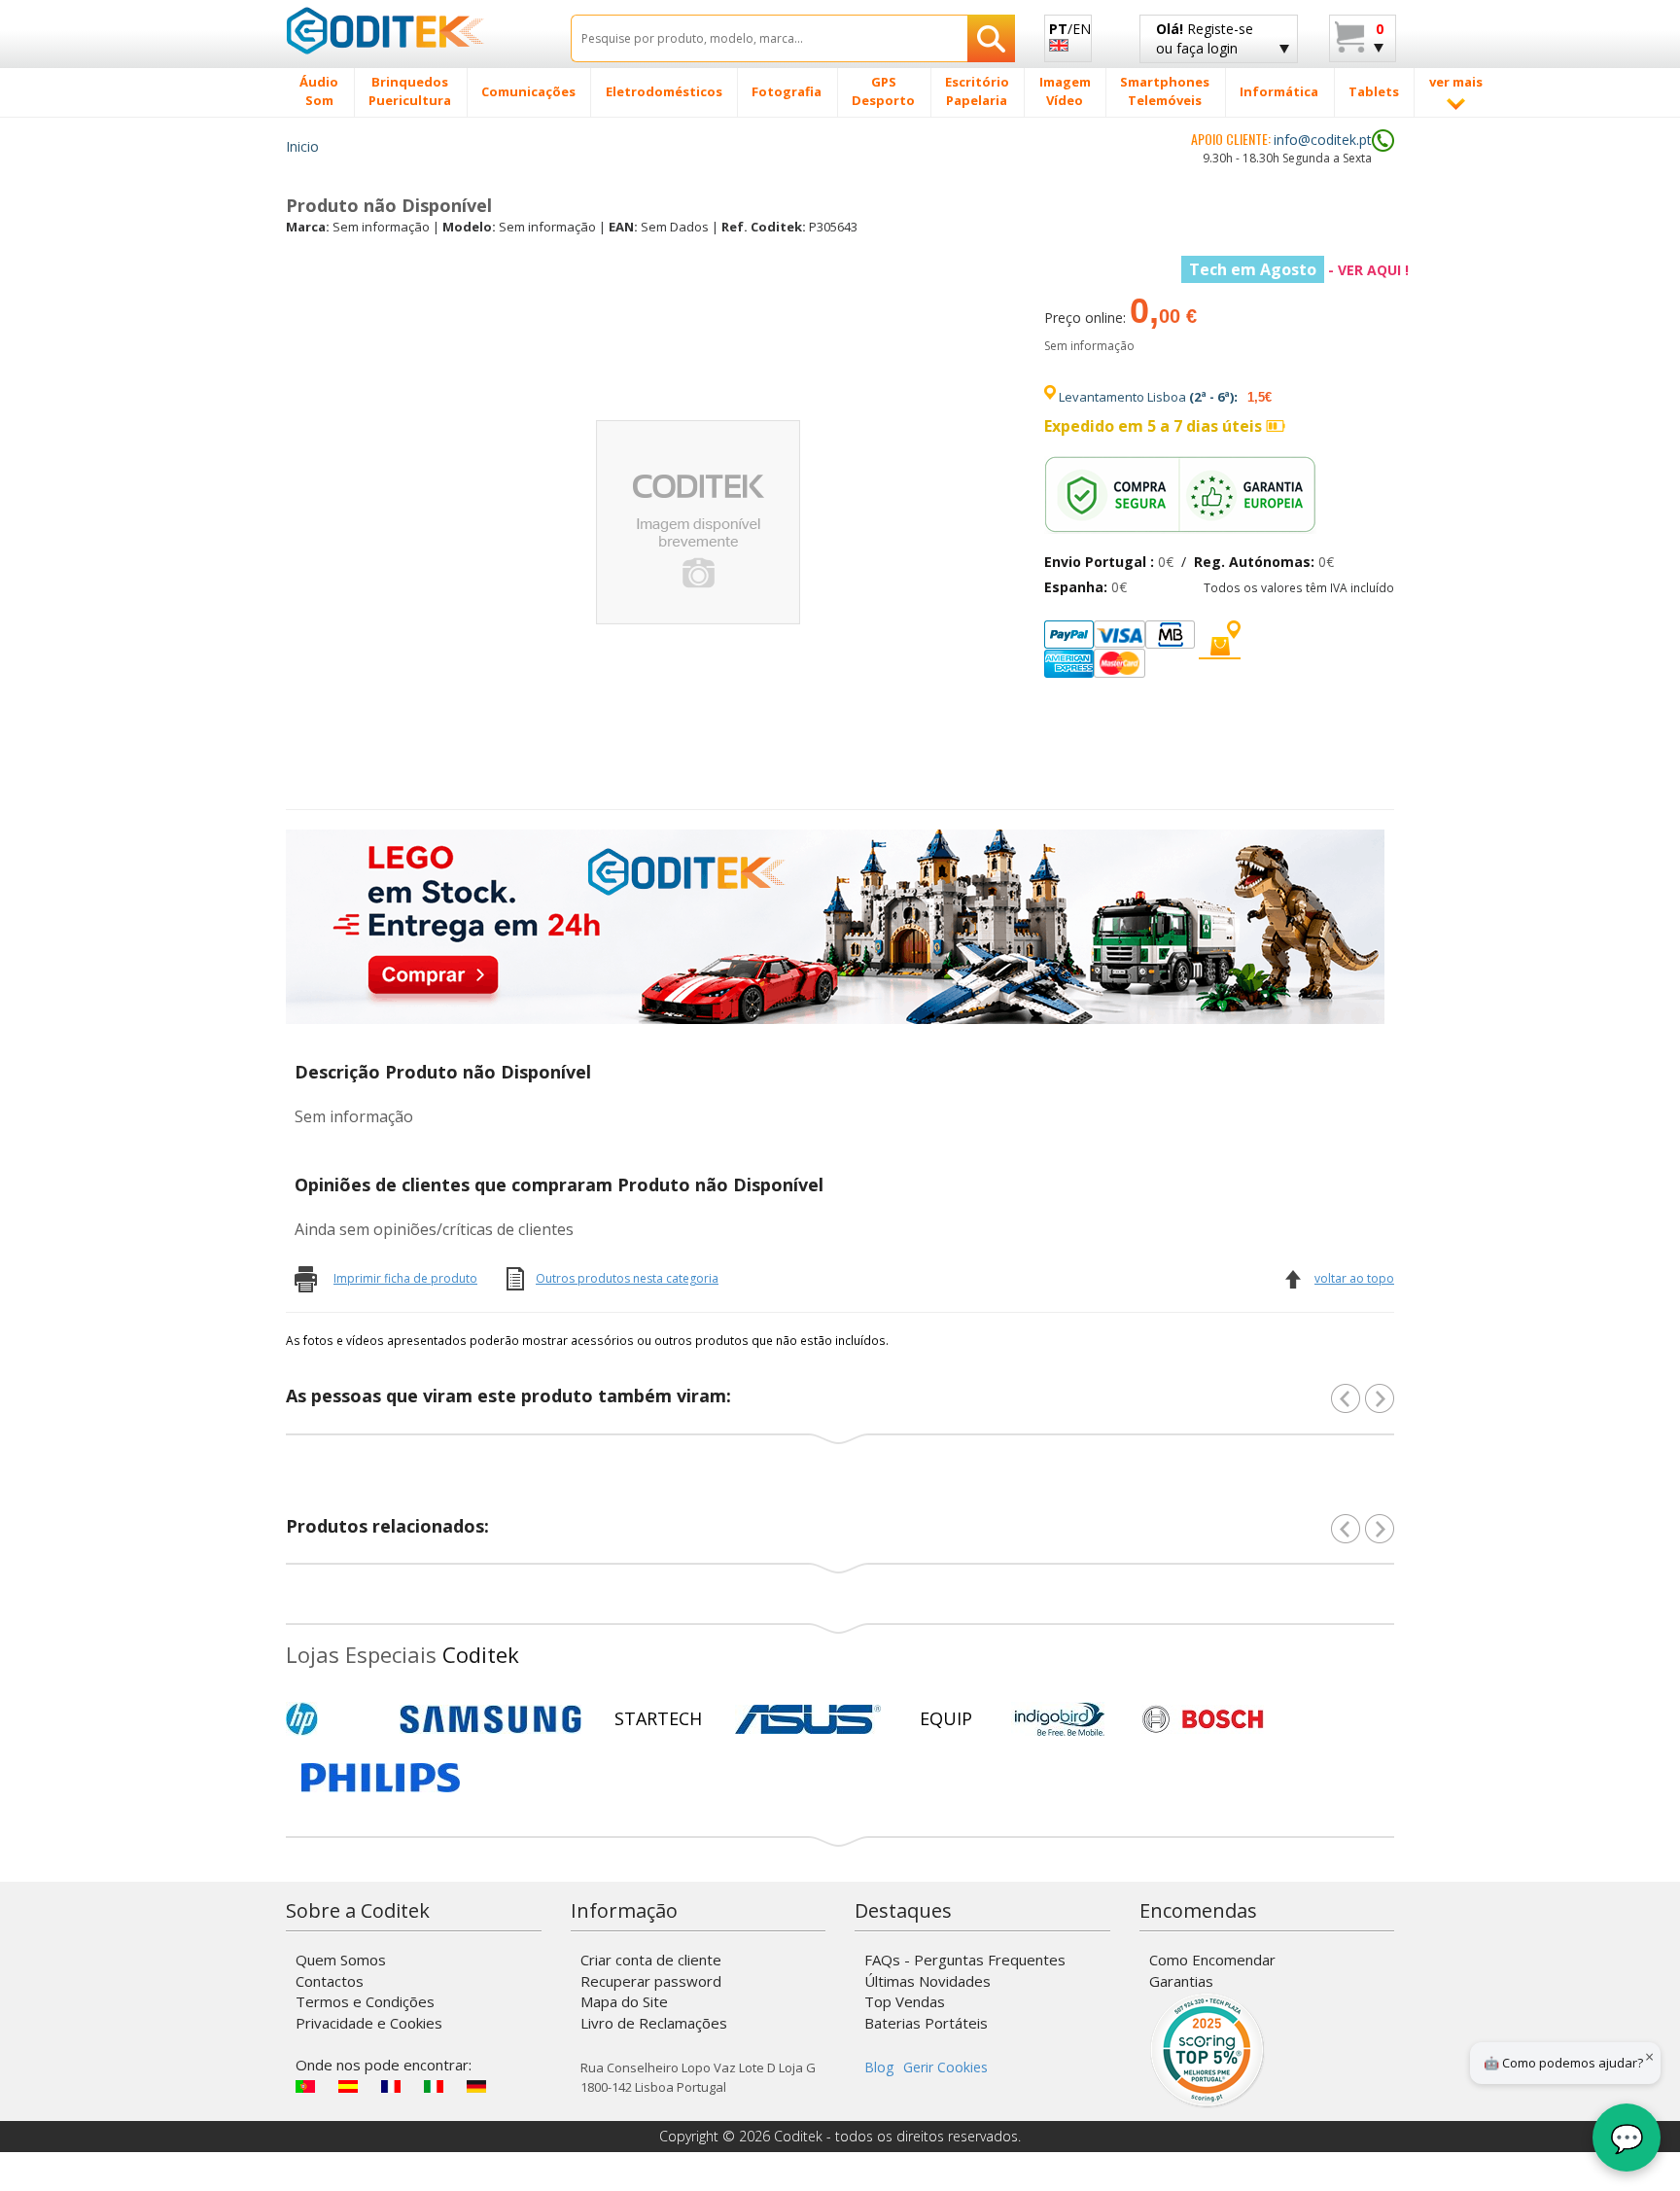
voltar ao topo (1354, 1278)
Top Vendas (905, 2001)
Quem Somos (341, 1960)
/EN (1070, 29)
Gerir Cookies (945, 2067)
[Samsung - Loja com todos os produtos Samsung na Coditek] (490, 1719)
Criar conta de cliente (651, 1960)
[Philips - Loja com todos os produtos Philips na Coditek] (381, 1778)
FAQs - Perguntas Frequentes (965, 1960)
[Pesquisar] (991, 38)
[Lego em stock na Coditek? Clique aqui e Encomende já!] (835, 924)
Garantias (1181, 1981)
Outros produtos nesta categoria (627, 1278)
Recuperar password (651, 1981)
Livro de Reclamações (654, 2023)
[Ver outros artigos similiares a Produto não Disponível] (1380, 1398)
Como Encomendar (1212, 1960)
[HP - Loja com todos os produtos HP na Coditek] (334, 1719)
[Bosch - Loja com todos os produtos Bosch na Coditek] (1203, 1719)
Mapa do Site (624, 2001)
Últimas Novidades (927, 1981)
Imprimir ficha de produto (405, 1278)
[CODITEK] (414, 30)
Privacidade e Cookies (369, 2023)
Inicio (302, 146)
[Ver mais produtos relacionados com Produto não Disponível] (1380, 1529)
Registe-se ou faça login (1205, 38)
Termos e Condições (365, 2001)
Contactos (330, 1981)
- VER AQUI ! (1299, 270)
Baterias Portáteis (926, 2023)
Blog (879, 2067)
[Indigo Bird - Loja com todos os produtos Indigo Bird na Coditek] (1060, 1719)
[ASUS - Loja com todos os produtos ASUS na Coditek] (808, 1719)
